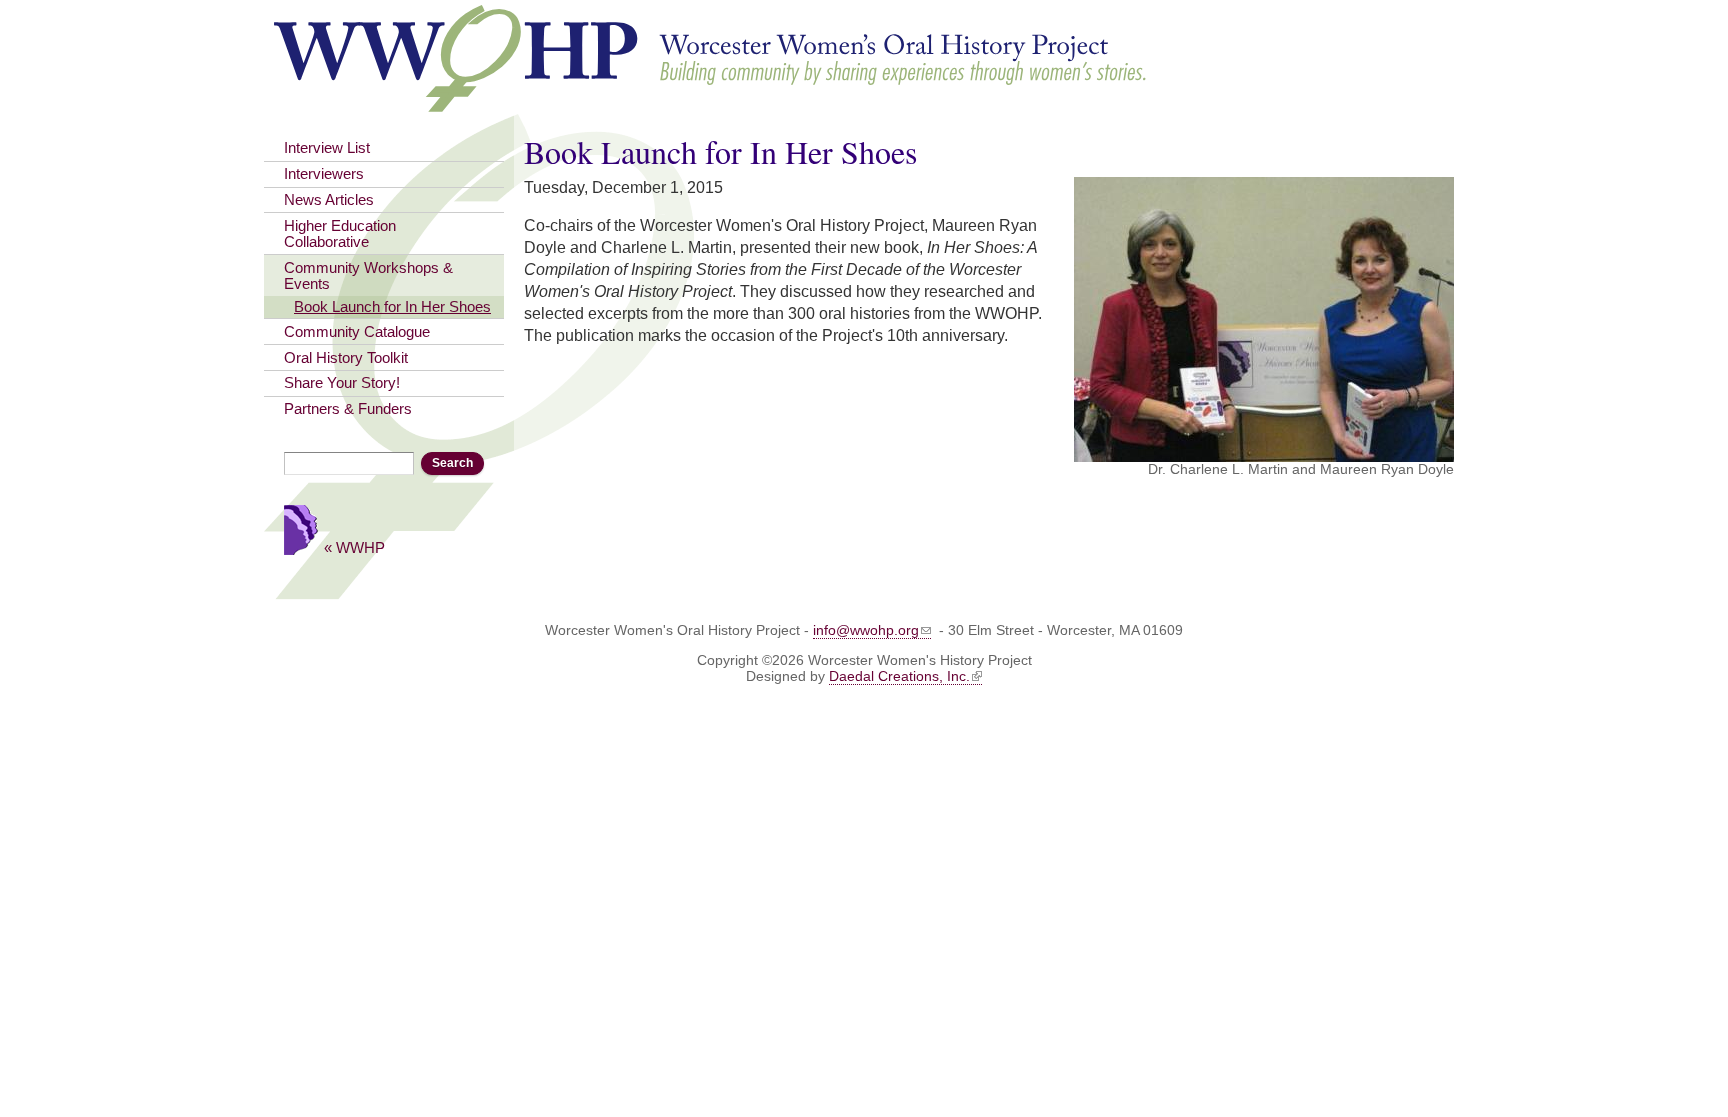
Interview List (327, 148)
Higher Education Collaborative (340, 234)
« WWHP (354, 547)
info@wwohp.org (866, 630)
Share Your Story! (342, 383)
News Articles (329, 200)
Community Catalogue (357, 332)
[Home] (711, 102)
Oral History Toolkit (346, 358)
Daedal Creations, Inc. (899, 676)
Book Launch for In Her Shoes (392, 307)
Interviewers (324, 174)
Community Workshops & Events (368, 276)
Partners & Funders (348, 409)
